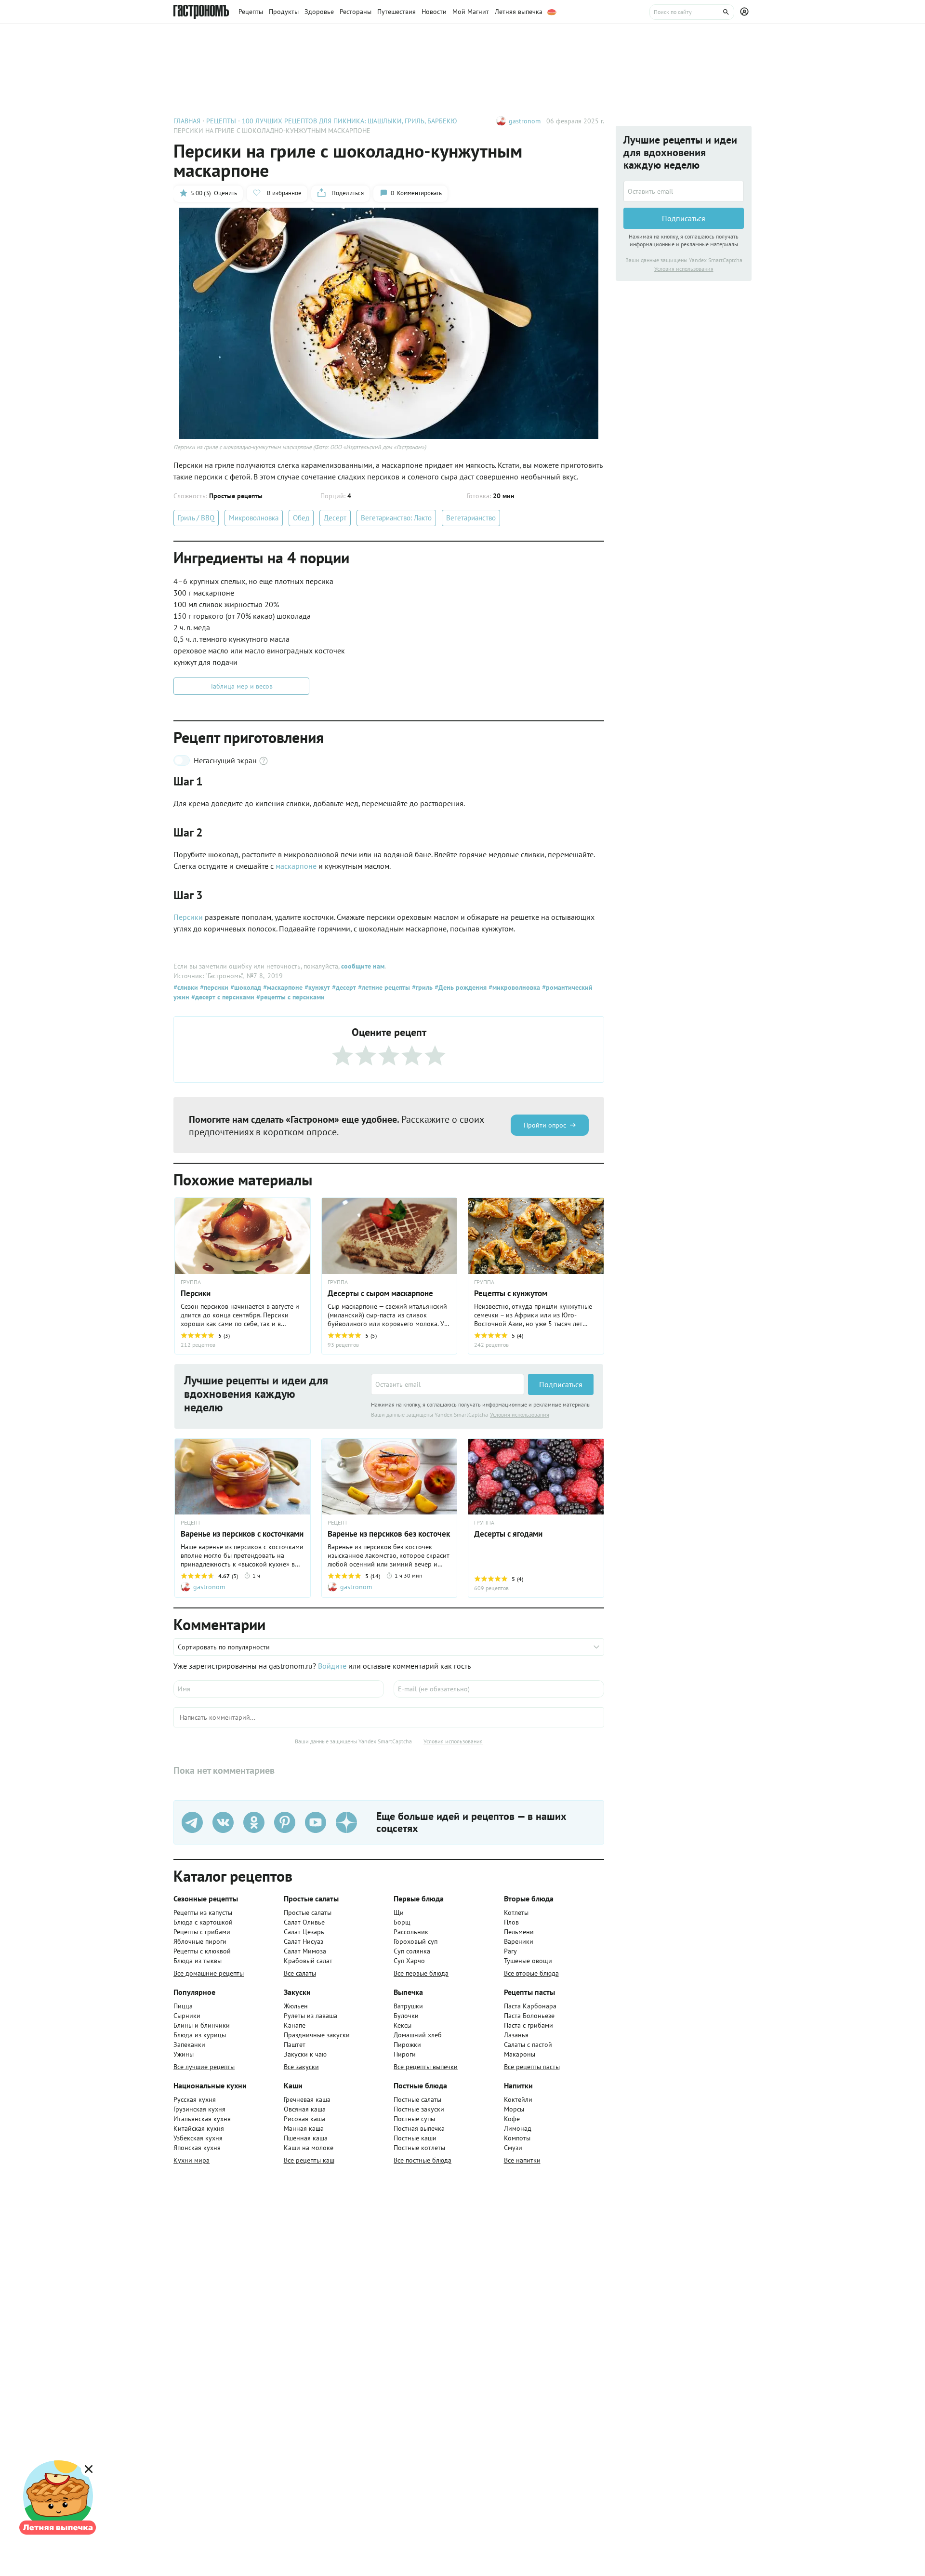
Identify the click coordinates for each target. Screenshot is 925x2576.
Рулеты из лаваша (311, 2016)
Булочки (406, 2016)
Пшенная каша (306, 2138)
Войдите (332, 1666)
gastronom (525, 121)
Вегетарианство (471, 518)
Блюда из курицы (200, 2035)
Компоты (517, 2138)
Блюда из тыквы (198, 1961)
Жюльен (296, 2006)
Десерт (335, 518)
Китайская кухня (199, 2128)
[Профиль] (746, 12)
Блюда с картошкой (203, 1922)
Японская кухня (197, 2148)
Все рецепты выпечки (426, 2067)
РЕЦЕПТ (191, 1523)
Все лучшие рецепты (204, 2067)
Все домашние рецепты (209, 1973)
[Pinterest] (285, 1822)
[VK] (223, 1822)
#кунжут (316, 987)
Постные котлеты (419, 2148)
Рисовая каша (304, 2119)
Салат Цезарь (304, 1932)
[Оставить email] (448, 1384)
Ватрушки (408, 2006)
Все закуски (301, 2067)
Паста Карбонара (530, 2006)
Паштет (295, 2045)
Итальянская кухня (202, 2119)
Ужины (184, 2054)
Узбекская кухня (198, 2138)
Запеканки (189, 2045)
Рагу (510, 1951)
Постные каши (415, 2138)
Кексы (403, 2025)
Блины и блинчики (202, 2025)
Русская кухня (195, 2099)
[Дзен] (346, 1822)
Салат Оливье (304, 1922)
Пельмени (519, 1932)
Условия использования (520, 1414)
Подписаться (561, 1384)
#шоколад (245, 987)
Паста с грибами (529, 2025)
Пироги (405, 2054)
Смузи (513, 2148)
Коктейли (518, 2099)
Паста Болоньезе (529, 2016)
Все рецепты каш (309, 2160)
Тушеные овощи (528, 1961)
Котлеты (516, 1912)
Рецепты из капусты (203, 1912)
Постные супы (414, 2119)
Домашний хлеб (418, 2035)
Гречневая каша (307, 2099)
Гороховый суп (416, 1941)
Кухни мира (192, 2160)
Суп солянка (412, 1951)
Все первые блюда (421, 1973)
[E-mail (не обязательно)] (499, 1689)
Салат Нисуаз (304, 1941)
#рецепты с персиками (290, 997)
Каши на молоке (309, 2148)
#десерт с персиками (222, 997)
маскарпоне (296, 866)
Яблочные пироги (200, 1941)
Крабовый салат (308, 1961)
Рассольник (411, 1932)
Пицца (183, 2006)
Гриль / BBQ (196, 518)
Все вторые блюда (531, 1973)
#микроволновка (513, 987)
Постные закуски (419, 2109)
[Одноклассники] (254, 1822)
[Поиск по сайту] (692, 12)
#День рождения (460, 987)
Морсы (514, 2109)
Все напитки (522, 2160)
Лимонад (518, 2128)
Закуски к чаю (305, 2054)
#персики (213, 987)
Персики (188, 917)
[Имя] (279, 1689)
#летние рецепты (383, 987)
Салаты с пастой (528, 2045)
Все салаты (300, 1973)
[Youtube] (316, 1822)
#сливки (186, 987)
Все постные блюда (423, 2160)
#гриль (421, 987)
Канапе (295, 2025)
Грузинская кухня (199, 2109)
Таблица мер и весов (241, 686)
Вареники (519, 1941)
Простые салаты (308, 1912)
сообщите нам (363, 966)
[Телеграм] (192, 1822)
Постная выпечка (419, 2128)
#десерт (343, 987)
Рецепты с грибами (202, 1932)
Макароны (520, 2054)
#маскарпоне (282, 987)
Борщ (402, 1922)
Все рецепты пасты (532, 2067)
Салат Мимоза (305, 1951)
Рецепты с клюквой (202, 1951)
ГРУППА (191, 1282)
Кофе (512, 2119)
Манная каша (304, 2128)
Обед (301, 518)
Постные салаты (417, 2099)
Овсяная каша (305, 2109)
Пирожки (407, 2045)
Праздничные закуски (317, 2035)
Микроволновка (254, 518)
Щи (399, 1912)
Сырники (187, 2016)
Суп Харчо (409, 1961)
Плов (511, 1922)
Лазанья (516, 2035)
